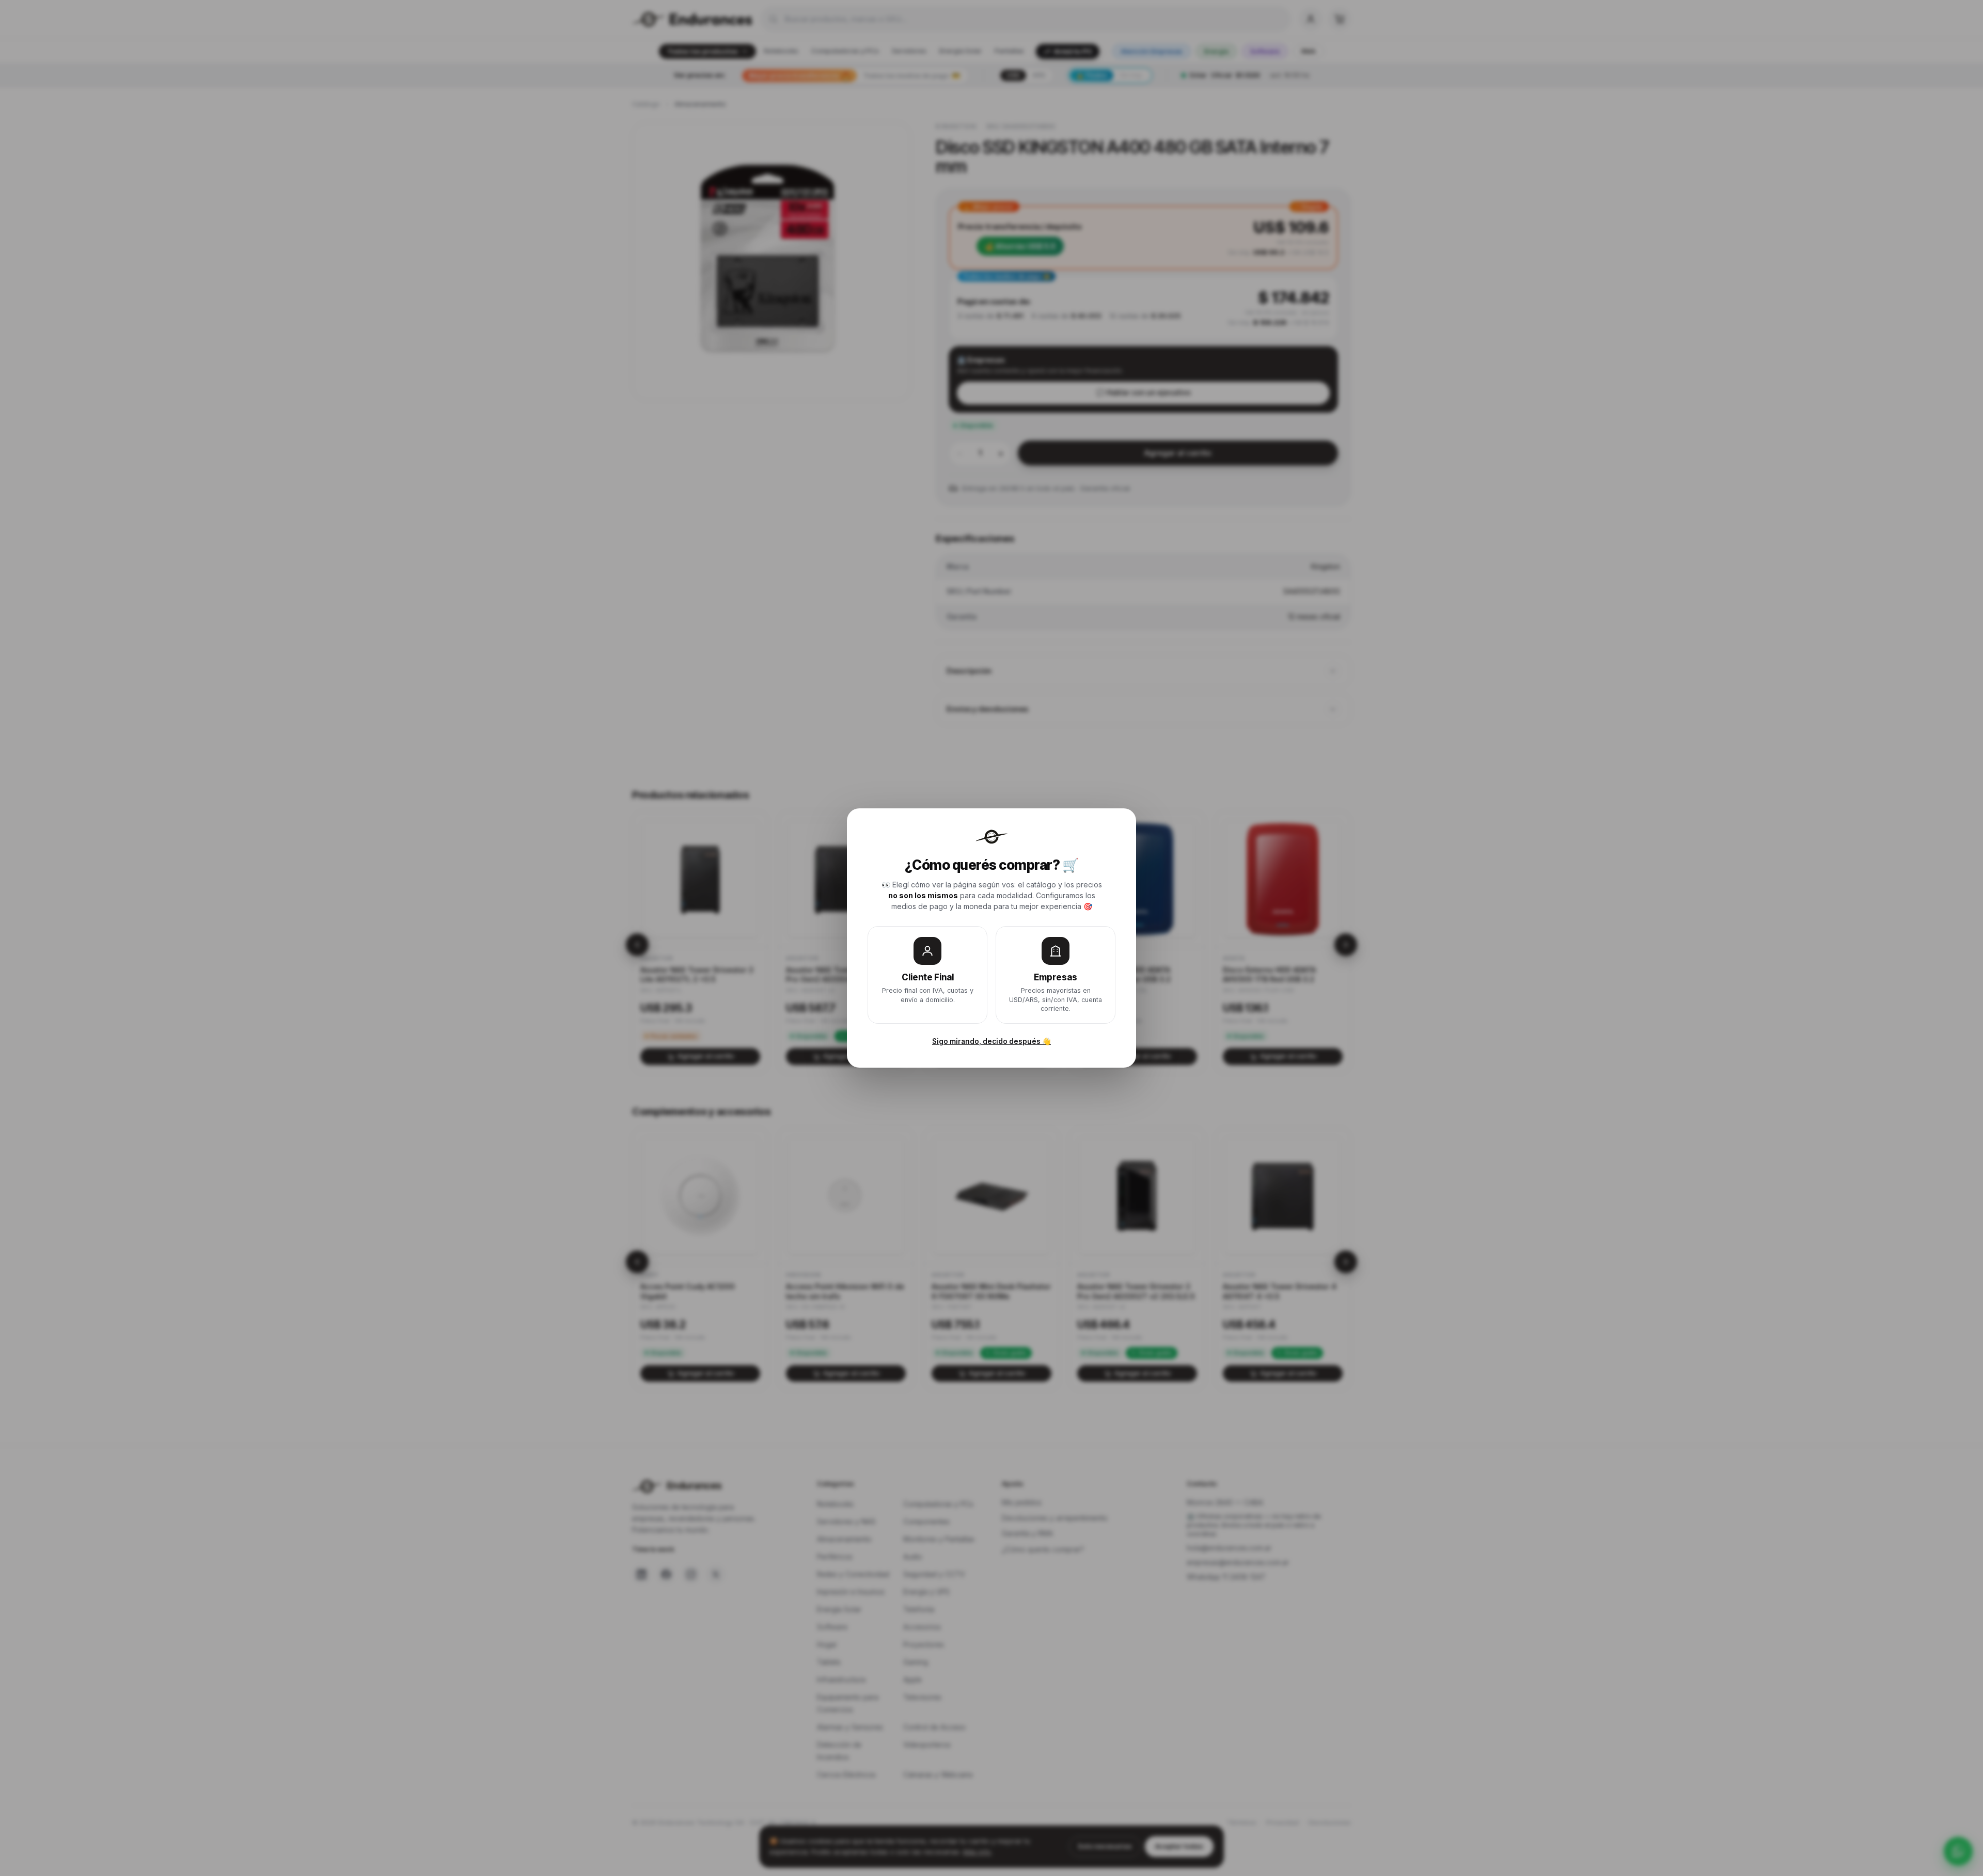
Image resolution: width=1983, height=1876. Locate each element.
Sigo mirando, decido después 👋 (991, 1041)
